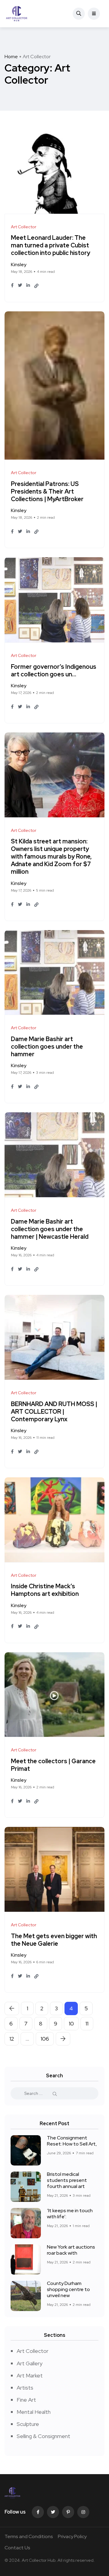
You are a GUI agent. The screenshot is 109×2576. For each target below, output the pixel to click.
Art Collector (33, 2351)
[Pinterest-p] (68, 2512)
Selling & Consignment (43, 2436)
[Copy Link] (36, 286)
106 (45, 2039)
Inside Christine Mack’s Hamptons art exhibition (45, 1590)
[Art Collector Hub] (17, 14)
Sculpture (28, 2424)
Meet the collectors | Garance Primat (53, 1765)
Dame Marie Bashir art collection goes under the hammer (47, 1047)
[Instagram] (83, 2512)
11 (87, 2023)
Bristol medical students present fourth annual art (67, 2180)
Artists (25, 2388)
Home (11, 57)
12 (12, 2039)
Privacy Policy (72, 2536)
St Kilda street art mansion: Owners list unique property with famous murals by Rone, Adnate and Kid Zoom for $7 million (51, 857)
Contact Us (17, 2548)
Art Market (30, 2375)
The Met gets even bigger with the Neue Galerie (54, 1940)
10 (71, 2023)
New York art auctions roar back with (71, 2250)
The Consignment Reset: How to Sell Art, (72, 2141)
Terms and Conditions (29, 2536)
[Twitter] (53, 2512)
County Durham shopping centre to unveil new (68, 2290)
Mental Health (34, 2412)
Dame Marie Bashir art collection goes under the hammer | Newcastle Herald (50, 1229)
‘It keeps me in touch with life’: (70, 2214)
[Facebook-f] (38, 2512)
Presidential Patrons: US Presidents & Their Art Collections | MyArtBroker (47, 491)
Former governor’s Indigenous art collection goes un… (54, 670)
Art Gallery (30, 2363)
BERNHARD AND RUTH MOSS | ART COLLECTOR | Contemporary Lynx (54, 1412)
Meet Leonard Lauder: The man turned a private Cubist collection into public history (51, 246)
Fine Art (26, 2400)
